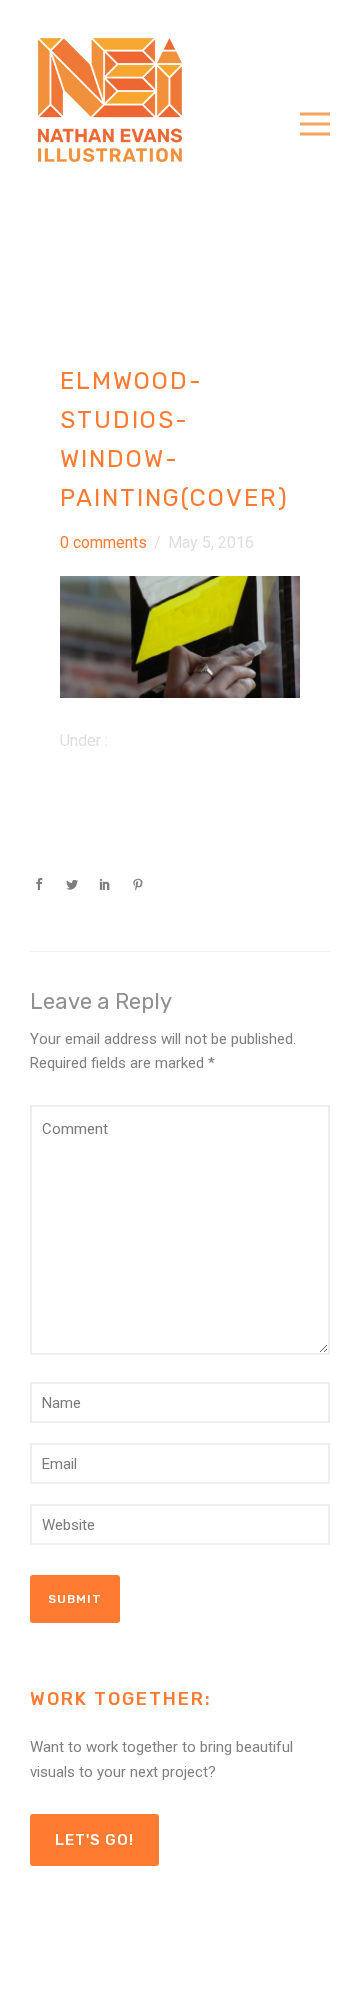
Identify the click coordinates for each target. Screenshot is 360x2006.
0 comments (103, 542)
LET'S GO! (94, 1840)
